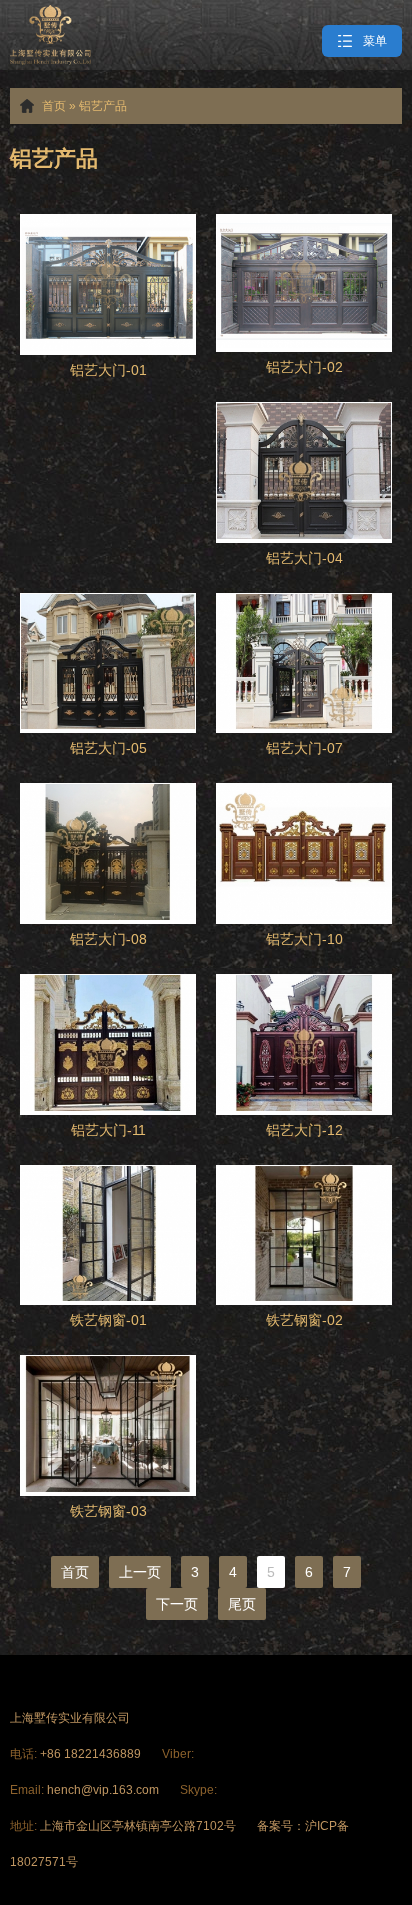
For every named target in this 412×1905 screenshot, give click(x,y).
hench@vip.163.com (103, 1790)
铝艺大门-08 (108, 939)
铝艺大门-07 (304, 748)
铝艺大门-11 (108, 1130)
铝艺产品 (103, 106)
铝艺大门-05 (108, 748)
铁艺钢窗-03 (108, 1511)
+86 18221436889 (92, 1754)
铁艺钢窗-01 (108, 1320)
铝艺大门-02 (304, 367)
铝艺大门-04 (304, 558)
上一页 (140, 1572)
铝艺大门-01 (108, 370)
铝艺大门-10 (304, 939)
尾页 (242, 1604)
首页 (54, 106)
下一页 (177, 1604)
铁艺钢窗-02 (304, 1320)
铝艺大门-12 (304, 1130)
